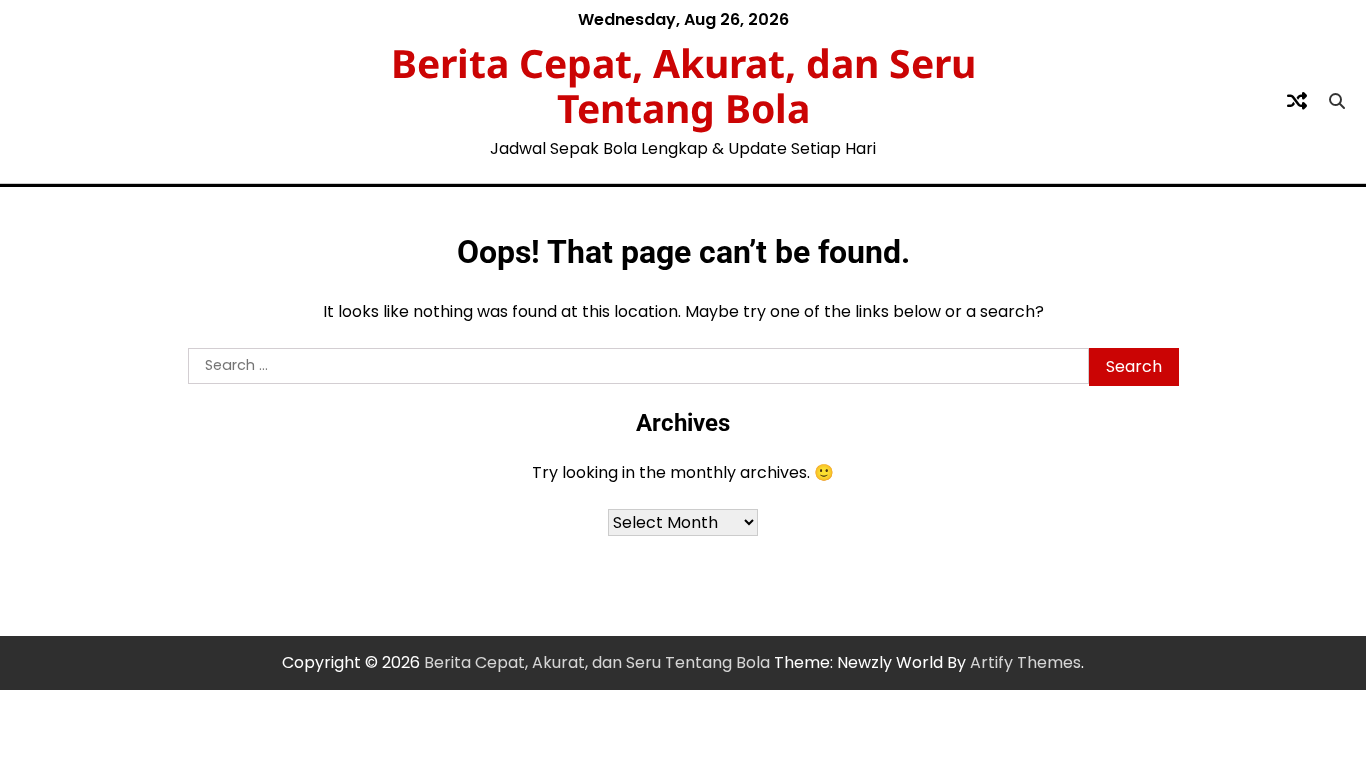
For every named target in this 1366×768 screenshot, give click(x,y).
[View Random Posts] (1297, 101)
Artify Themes (1025, 662)
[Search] (1337, 101)
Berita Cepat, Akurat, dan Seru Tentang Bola (683, 85)
